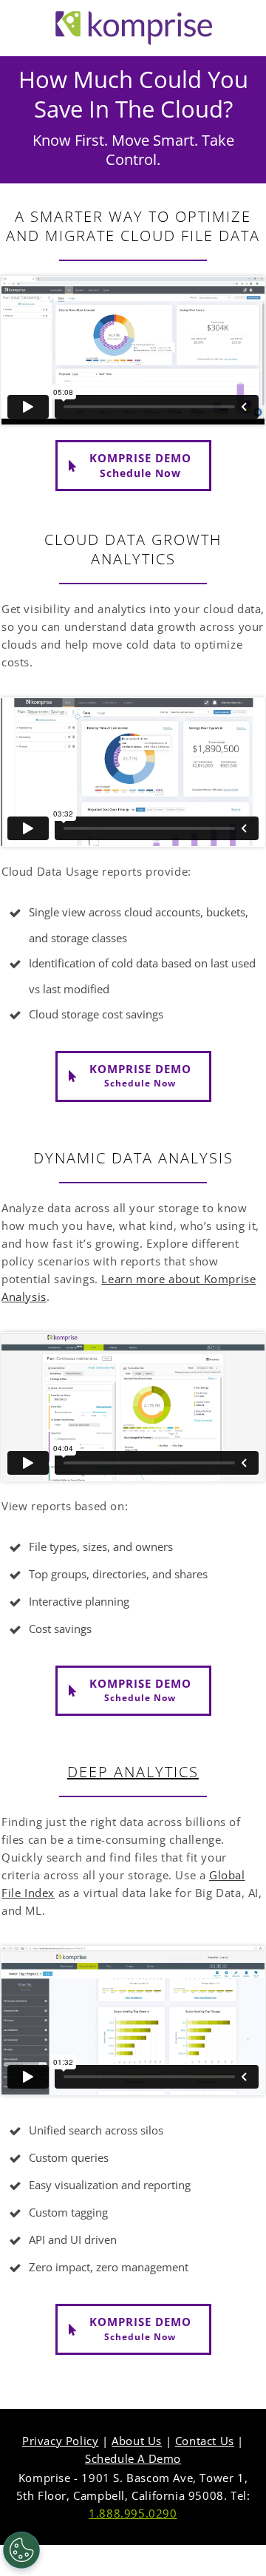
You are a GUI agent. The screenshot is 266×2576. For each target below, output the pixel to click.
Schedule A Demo (133, 2458)
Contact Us (205, 2441)
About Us (137, 2441)
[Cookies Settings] (21, 2550)
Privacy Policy (60, 2441)
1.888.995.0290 (133, 2513)
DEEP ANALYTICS (133, 1772)
